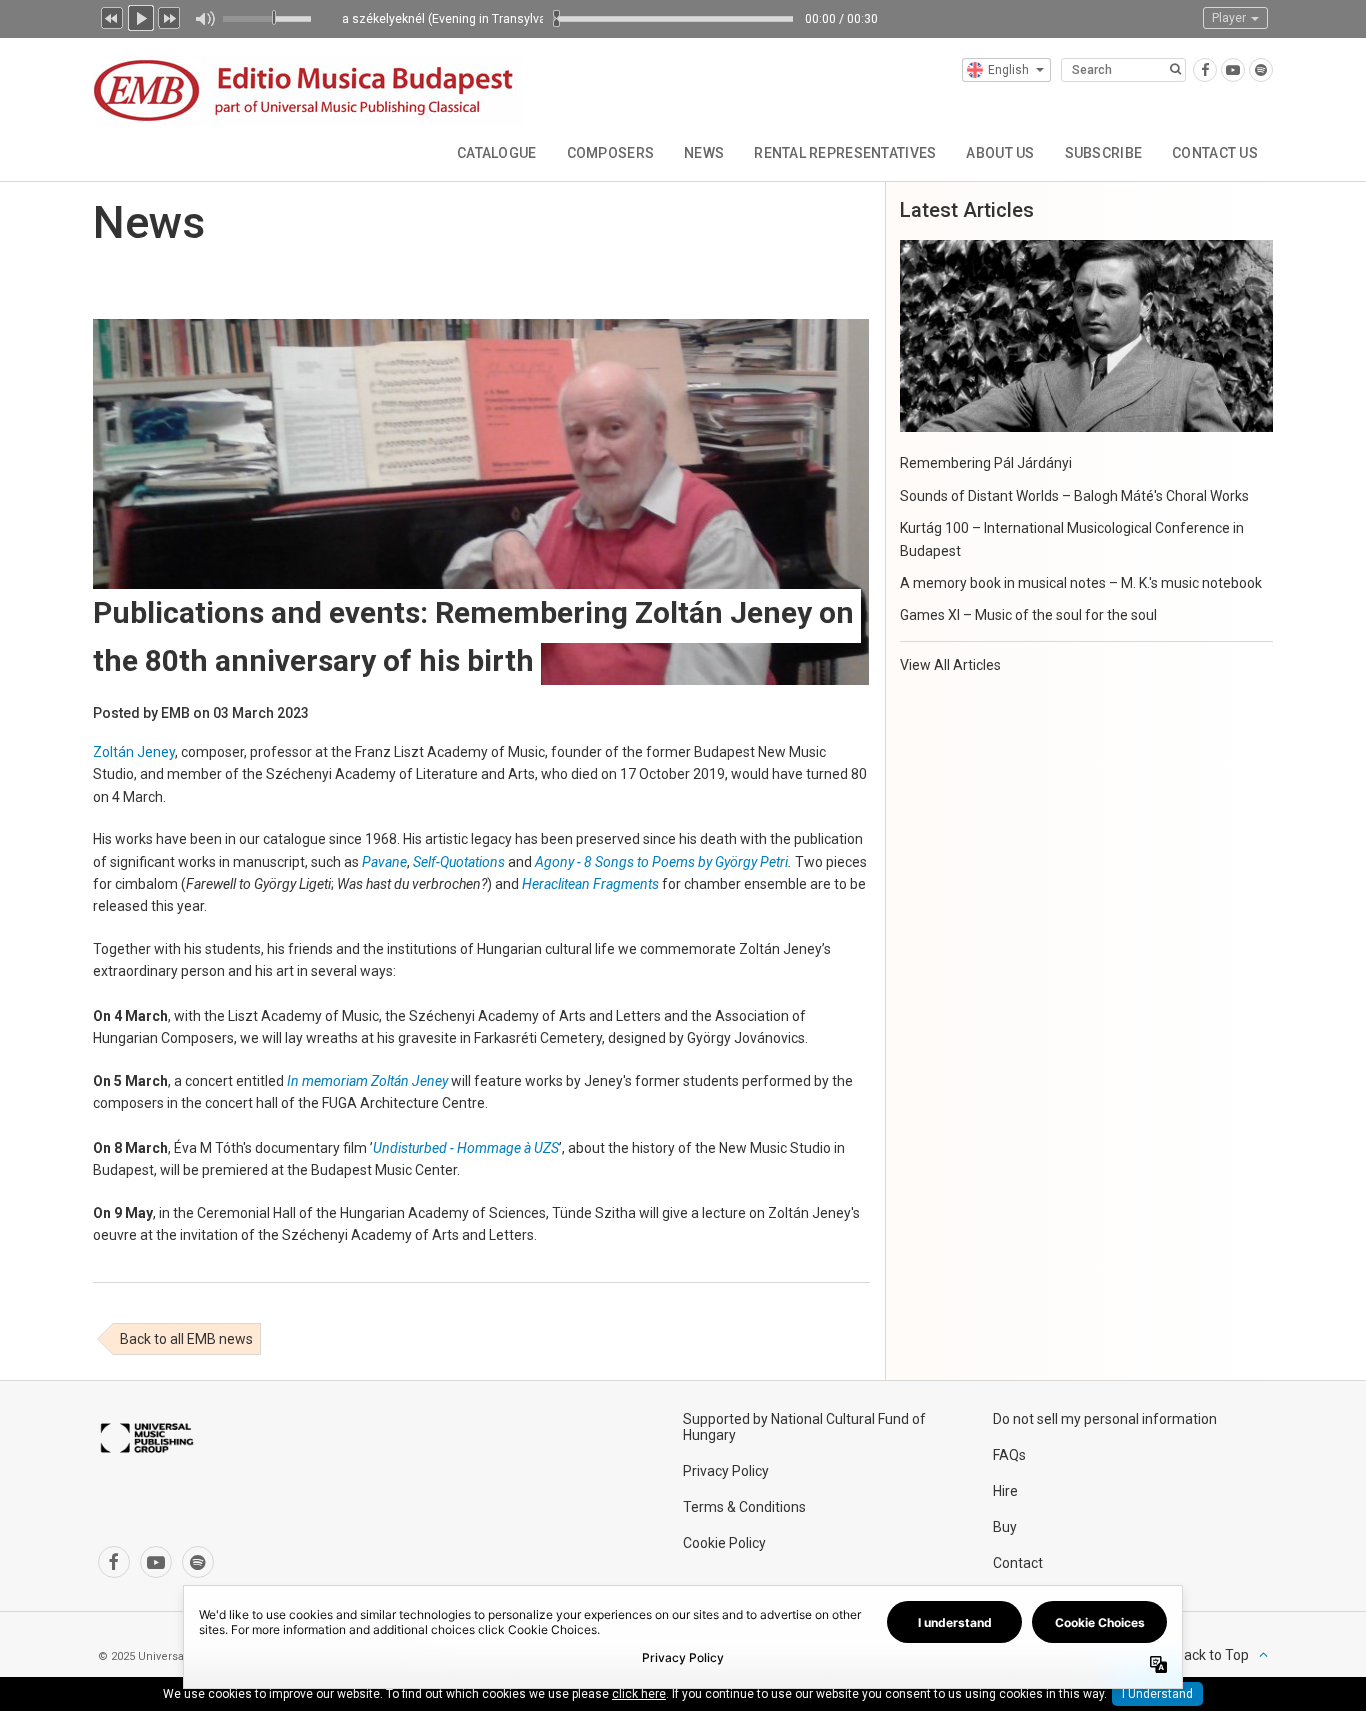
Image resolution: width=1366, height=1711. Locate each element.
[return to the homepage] (308, 86)
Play (141, 16)
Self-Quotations (459, 862)
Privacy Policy (726, 1471)
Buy (1005, 1527)
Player (1230, 18)
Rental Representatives (845, 153)
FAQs (1009, 1455)
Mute (204, 19)
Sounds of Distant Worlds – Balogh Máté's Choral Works (1074, 496)
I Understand (1157, 1694)
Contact (1018, 1563)
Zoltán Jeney (134, 752)
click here (639, 1694)
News (704, 153)
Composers (611, 153)
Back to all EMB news (186, 1339)
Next (170, 16)
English (1008, 70)
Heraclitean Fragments (590, 884)
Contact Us (1215, 153)
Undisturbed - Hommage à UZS (466, 1148)
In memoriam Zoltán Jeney (367, 1081)
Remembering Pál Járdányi (986, 463)
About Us (1000, 153)
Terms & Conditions (744, 1507)
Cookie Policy (724, 1543)
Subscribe (1104, 153)
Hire (1005, 1491)
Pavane (384, 862)
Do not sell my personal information (1105, 1419)
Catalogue (497, 153)
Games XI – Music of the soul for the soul (1028, 615)
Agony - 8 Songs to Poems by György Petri (661, 862)
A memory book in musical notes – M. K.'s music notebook (1081, 583)
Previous (112, 16)
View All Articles (950, 665)
